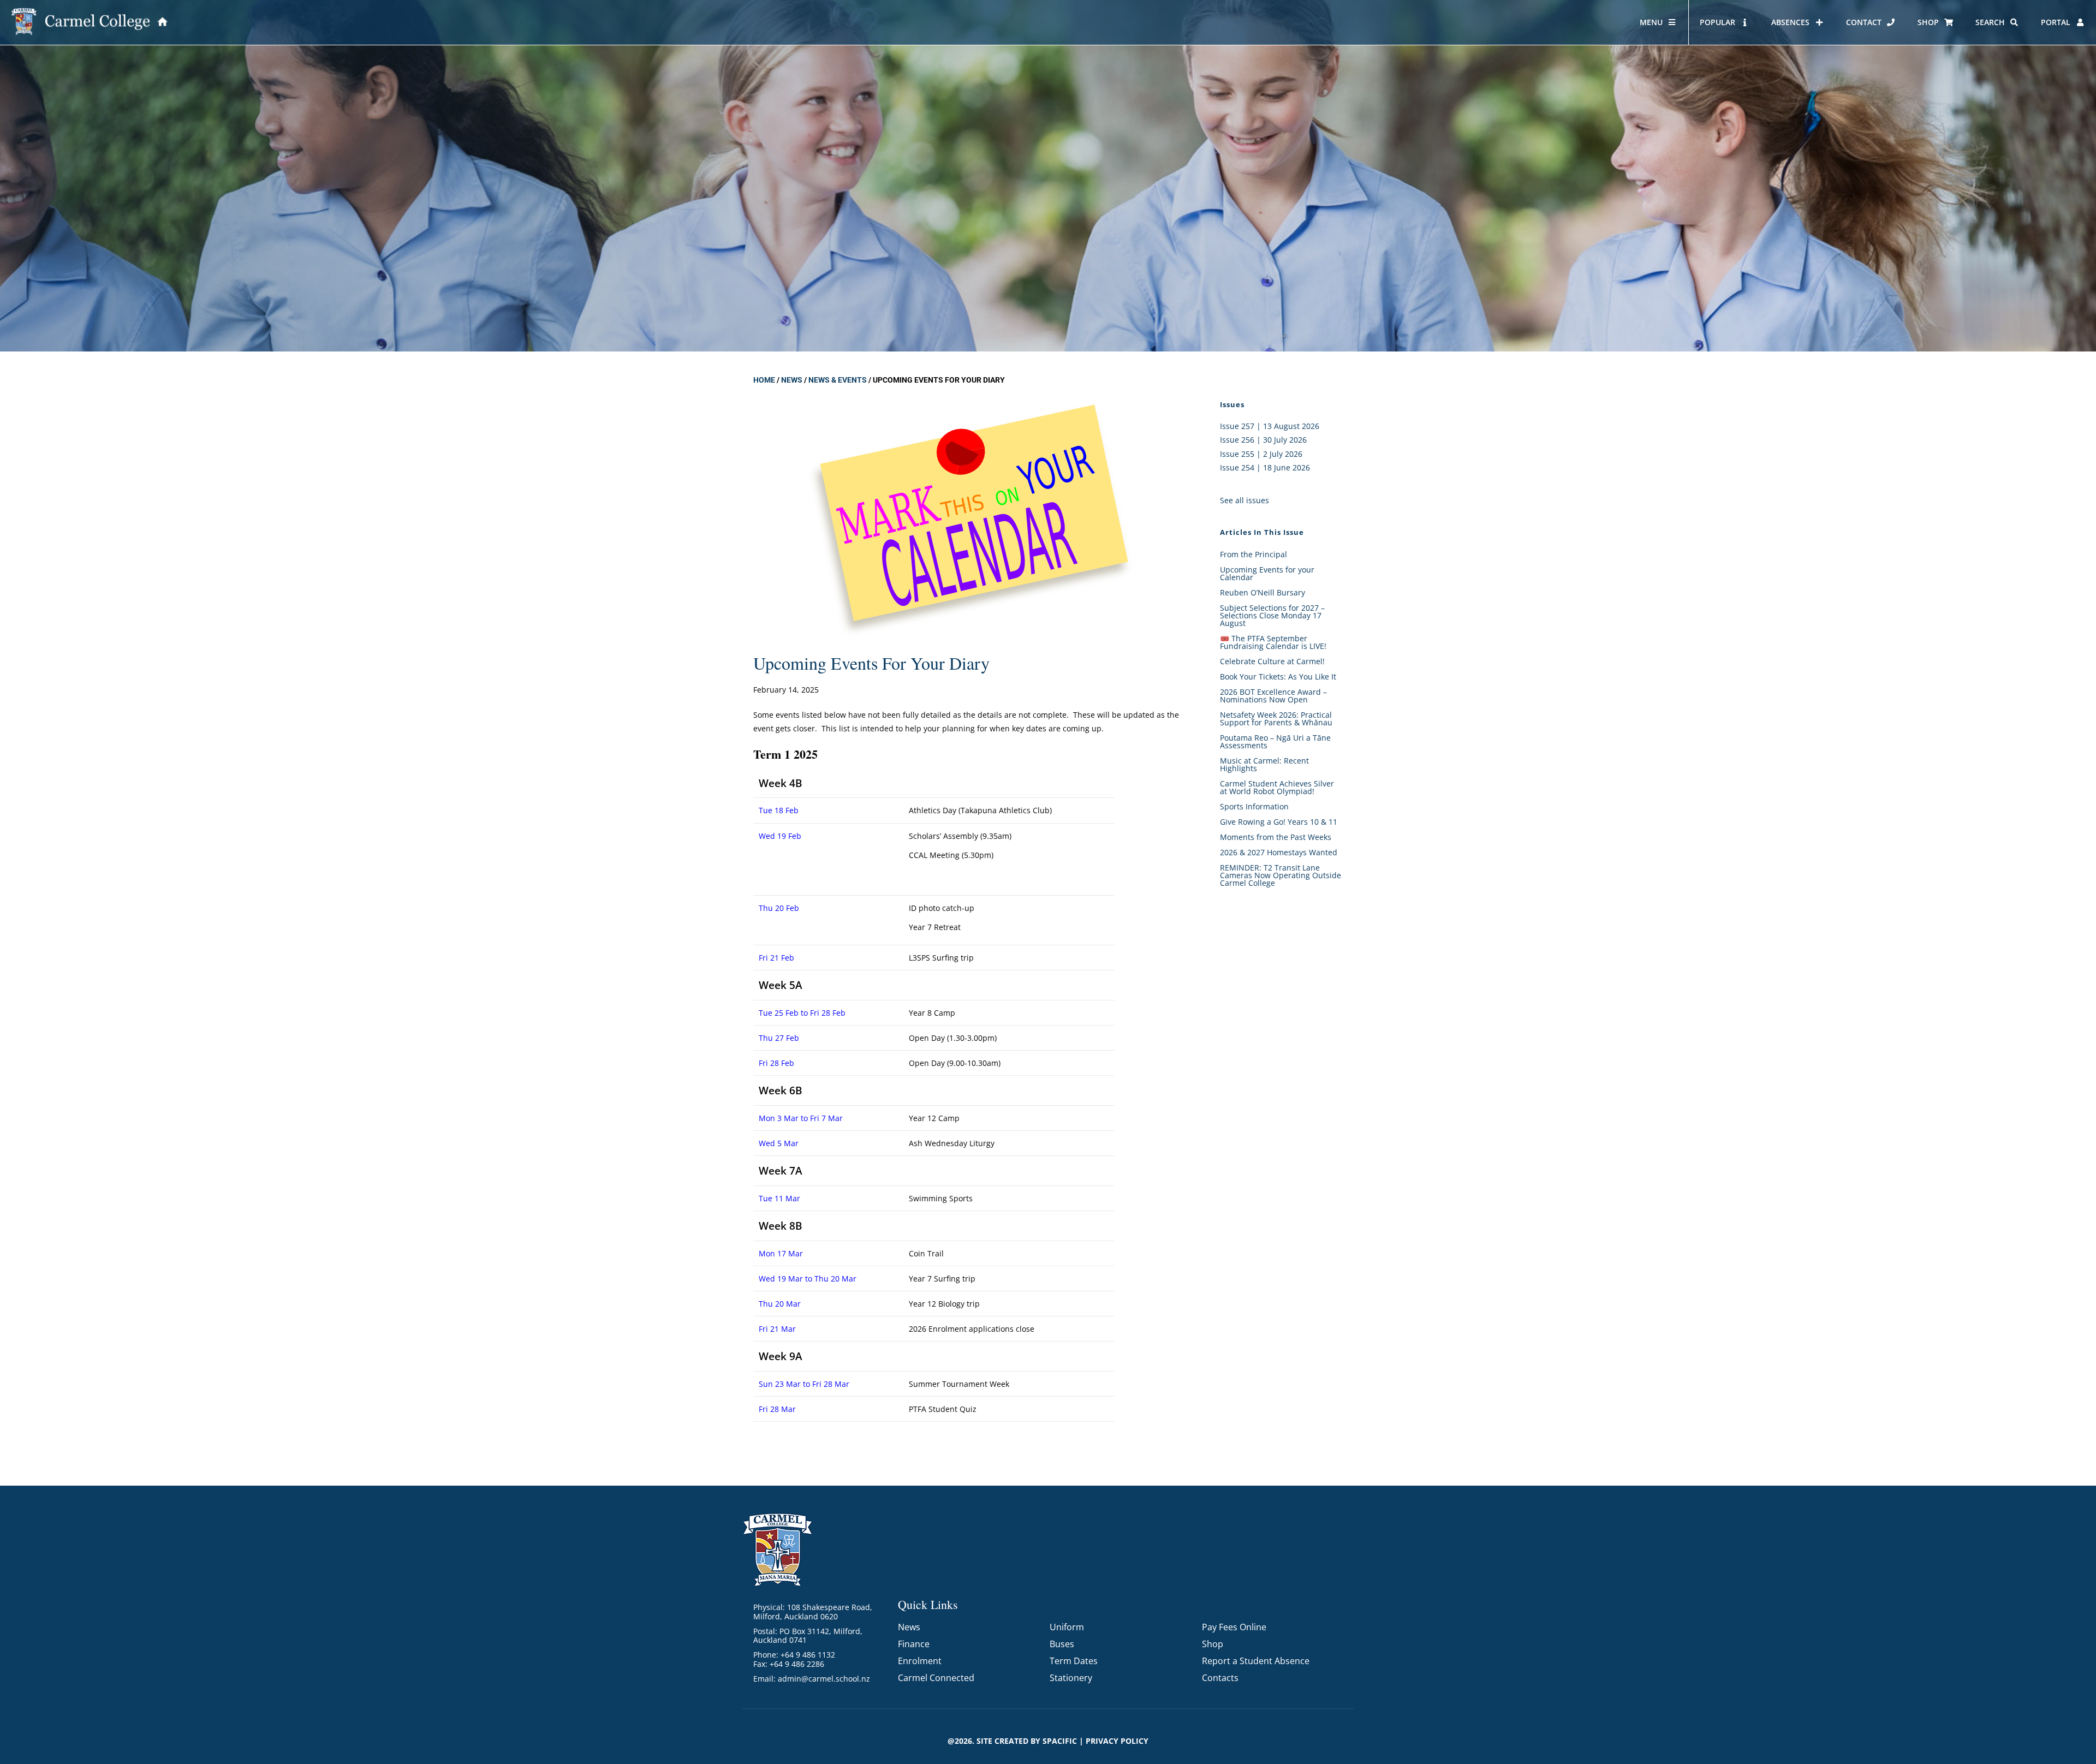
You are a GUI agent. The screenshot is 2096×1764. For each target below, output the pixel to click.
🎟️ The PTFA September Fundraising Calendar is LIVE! (1273, 642)
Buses (1062, 1644)
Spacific (1060, 1741)
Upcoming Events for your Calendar (1267, 573)
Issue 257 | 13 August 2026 (1270, 426)
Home (764, 380)
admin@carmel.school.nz (824, 1679)
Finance (914, 1644)
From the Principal (1254, 554)
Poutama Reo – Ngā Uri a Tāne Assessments (1275, 741)
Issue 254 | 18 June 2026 (1265, 467)
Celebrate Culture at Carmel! (1272, 661)
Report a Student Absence (1256, 1661)
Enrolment (920, 1661)
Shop (1213, 1644)
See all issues (1244, 500)
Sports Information (1254, 806)
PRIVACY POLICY (1117, 1741)
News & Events (838, 380)
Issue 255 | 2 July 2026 (1261, 454)
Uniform (1067, 1627)
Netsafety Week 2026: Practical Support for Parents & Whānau (1276, 719)
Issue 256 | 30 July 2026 (1263, 440)
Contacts (1220, 1678)
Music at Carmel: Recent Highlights (1264, 764)
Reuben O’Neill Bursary (1263, 592)
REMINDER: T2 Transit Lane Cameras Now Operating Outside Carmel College (1281, 875)
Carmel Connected (936, 1678)
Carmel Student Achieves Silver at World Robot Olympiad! (1277, 787)
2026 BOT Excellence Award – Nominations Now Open (1273, 696)
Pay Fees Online (1234, 1627)
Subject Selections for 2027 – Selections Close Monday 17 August (1272, 615)
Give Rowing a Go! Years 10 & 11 (1279, 822)
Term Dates (1074, 1661)
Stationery (1071, 1678)
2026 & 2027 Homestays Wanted (1279, 852)
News (792, 380)
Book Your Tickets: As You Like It (1278, 677)
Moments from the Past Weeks (1276, 837)
